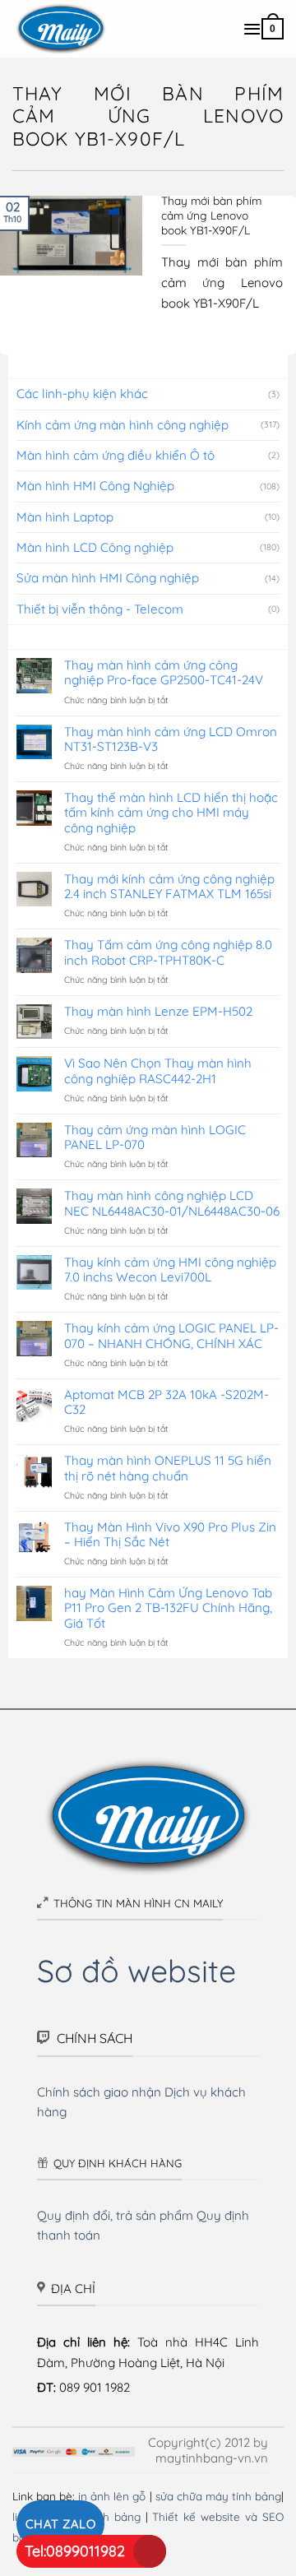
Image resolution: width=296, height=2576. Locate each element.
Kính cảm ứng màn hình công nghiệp (123, 425)
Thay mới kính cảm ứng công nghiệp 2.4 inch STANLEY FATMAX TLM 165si (169, 887)
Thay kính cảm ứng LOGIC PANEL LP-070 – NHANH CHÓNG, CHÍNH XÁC (171, 1336)
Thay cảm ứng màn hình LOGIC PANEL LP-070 (155, 1137)
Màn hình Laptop (65, 517)
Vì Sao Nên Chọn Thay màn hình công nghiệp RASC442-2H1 (158, 1071)
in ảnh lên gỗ (112, 2496)
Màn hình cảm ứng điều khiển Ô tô (116, 455)
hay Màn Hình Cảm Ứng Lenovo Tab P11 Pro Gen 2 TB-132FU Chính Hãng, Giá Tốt (168, 1608)
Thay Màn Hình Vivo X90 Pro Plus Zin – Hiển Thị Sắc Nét (170, 1535)
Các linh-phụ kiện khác (82, 394)
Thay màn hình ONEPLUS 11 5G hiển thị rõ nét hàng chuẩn (168, 1468)
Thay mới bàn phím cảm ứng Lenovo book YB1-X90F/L (211, 215)
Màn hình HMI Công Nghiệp (95, 486)
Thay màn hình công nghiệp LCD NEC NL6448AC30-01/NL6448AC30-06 (172, 1203)
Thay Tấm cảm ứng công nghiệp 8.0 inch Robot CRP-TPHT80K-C (168, 952)
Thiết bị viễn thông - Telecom (100, 609)
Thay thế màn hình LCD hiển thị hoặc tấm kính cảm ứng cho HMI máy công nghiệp (171, 813)
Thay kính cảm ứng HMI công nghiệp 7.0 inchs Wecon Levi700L (170, 1270)
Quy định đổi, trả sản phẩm (115, 2215)
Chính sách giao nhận (99, 2092)
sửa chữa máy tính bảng (218, 2496)
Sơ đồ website (136, 1970)
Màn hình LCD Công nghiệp (95, 547)
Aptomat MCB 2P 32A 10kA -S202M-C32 (166, 1402)
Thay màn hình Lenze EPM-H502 (158, 1012)
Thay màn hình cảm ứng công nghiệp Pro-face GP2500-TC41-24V (164, 673)
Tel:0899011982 (75, 2551)
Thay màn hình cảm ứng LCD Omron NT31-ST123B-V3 (171, 739)
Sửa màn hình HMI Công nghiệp (108, 578)
